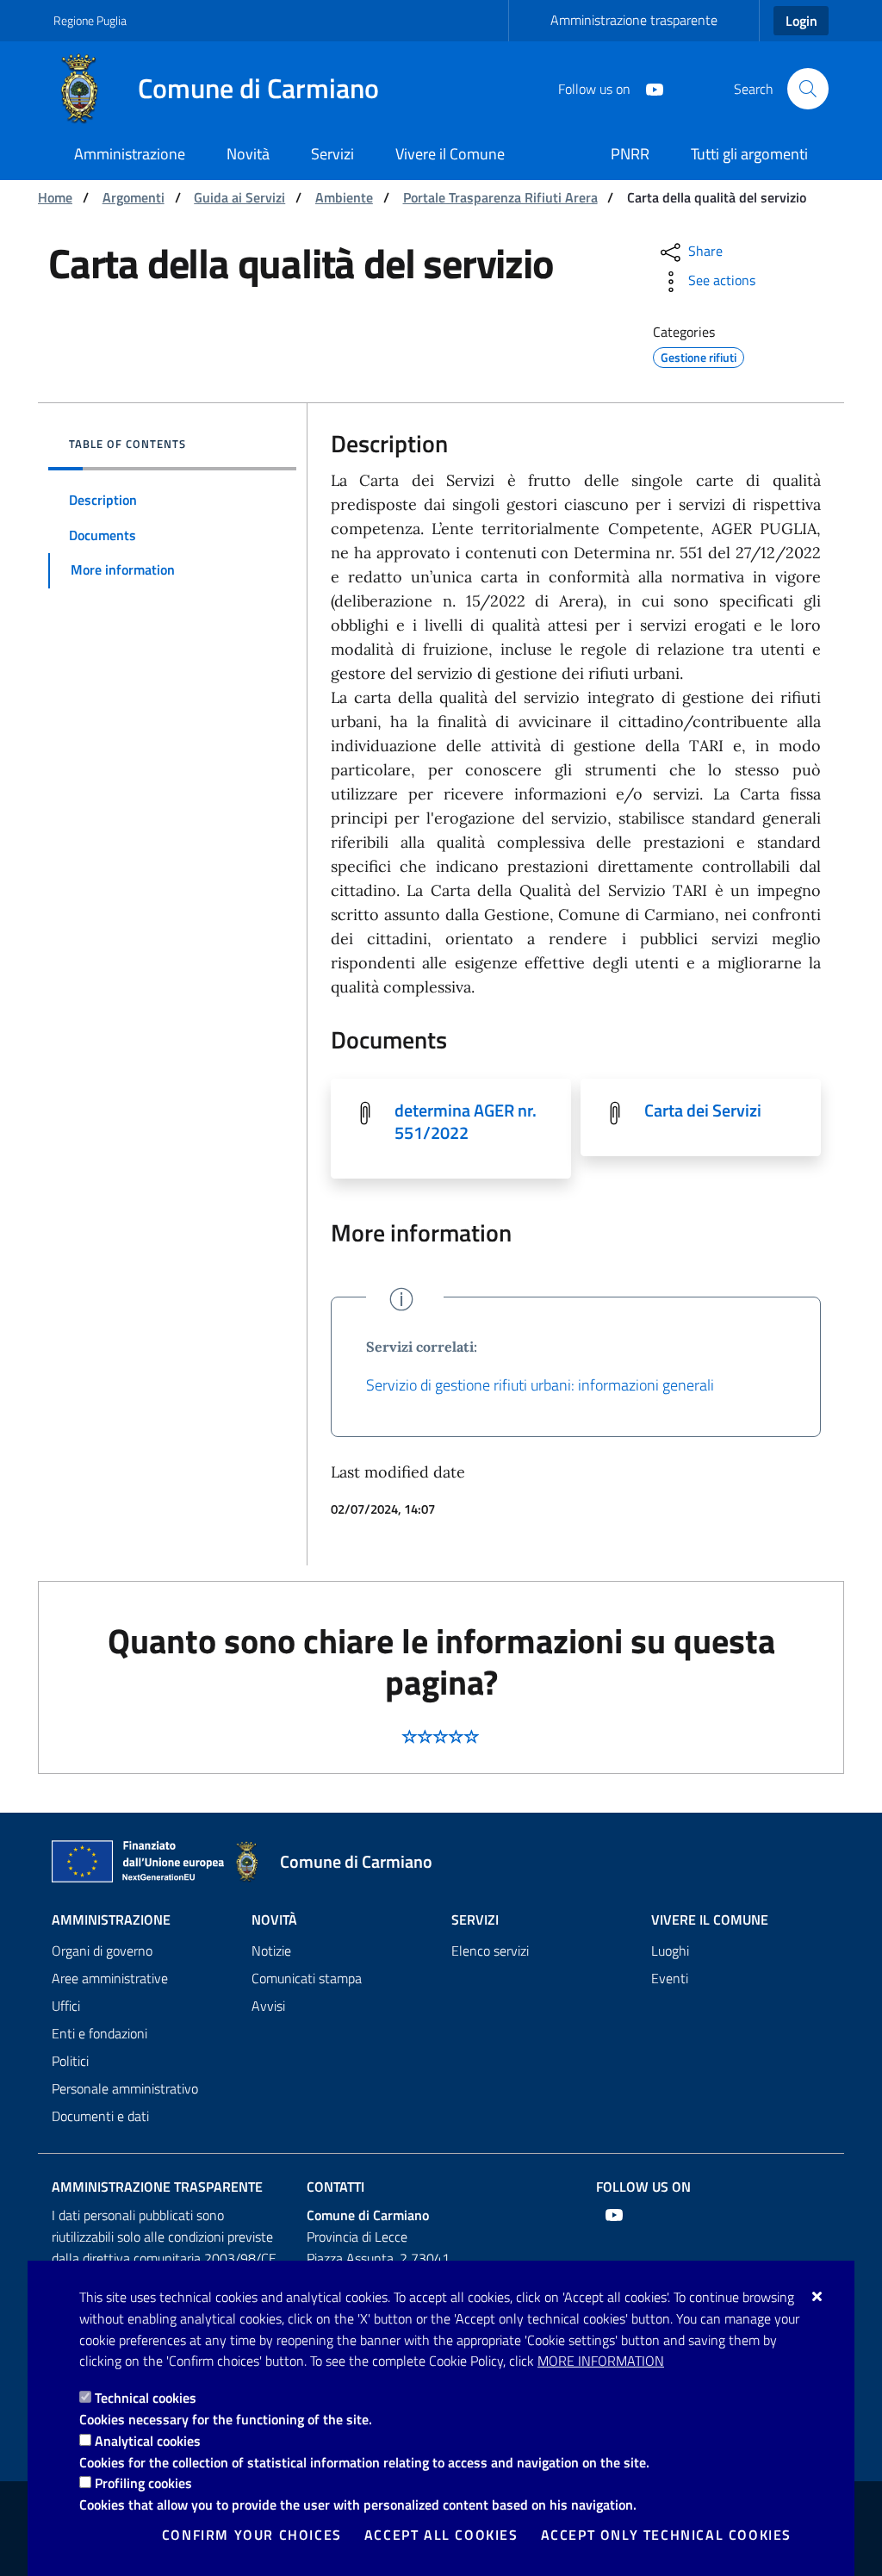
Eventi (670, 1978)
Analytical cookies (148, 2441)
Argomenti (134, 197)
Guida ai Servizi (239, 197)
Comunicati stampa (307, 1978)
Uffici (66, 2006)
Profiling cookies (143, 2483)
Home (55, 197)
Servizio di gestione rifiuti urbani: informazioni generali (540, 1385)
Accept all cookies (441, 2535)
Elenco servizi (490, 1951)
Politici (70, 2061)
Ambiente (344, 197)
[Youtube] (648, 88)
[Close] (818, 2296)
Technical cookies (146, 2398)
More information (601, 2361)
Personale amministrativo (125, 2088)
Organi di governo (102, 1951)
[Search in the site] (808, 89)
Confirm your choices (252, 2535)
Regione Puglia (90, 20)
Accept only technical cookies (666, 2535)
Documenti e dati (100, 2116)
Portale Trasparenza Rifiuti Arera (500, 197)
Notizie (271, 1951)
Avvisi (268, 2006)
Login (801, 21)
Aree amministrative (110, 1978)
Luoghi (670, 1951)
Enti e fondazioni (99, 2033)
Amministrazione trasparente (634, 20)
